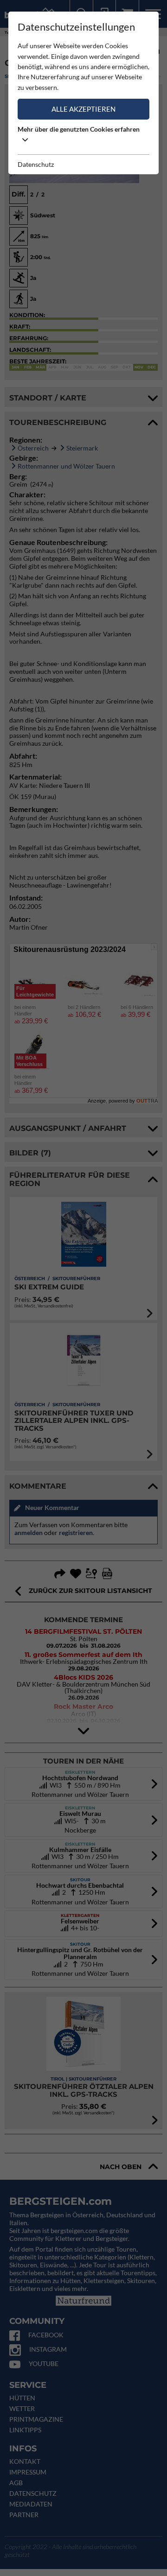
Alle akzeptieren (83, 109)
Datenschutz (36, 164)
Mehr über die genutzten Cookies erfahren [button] (79, 129)
